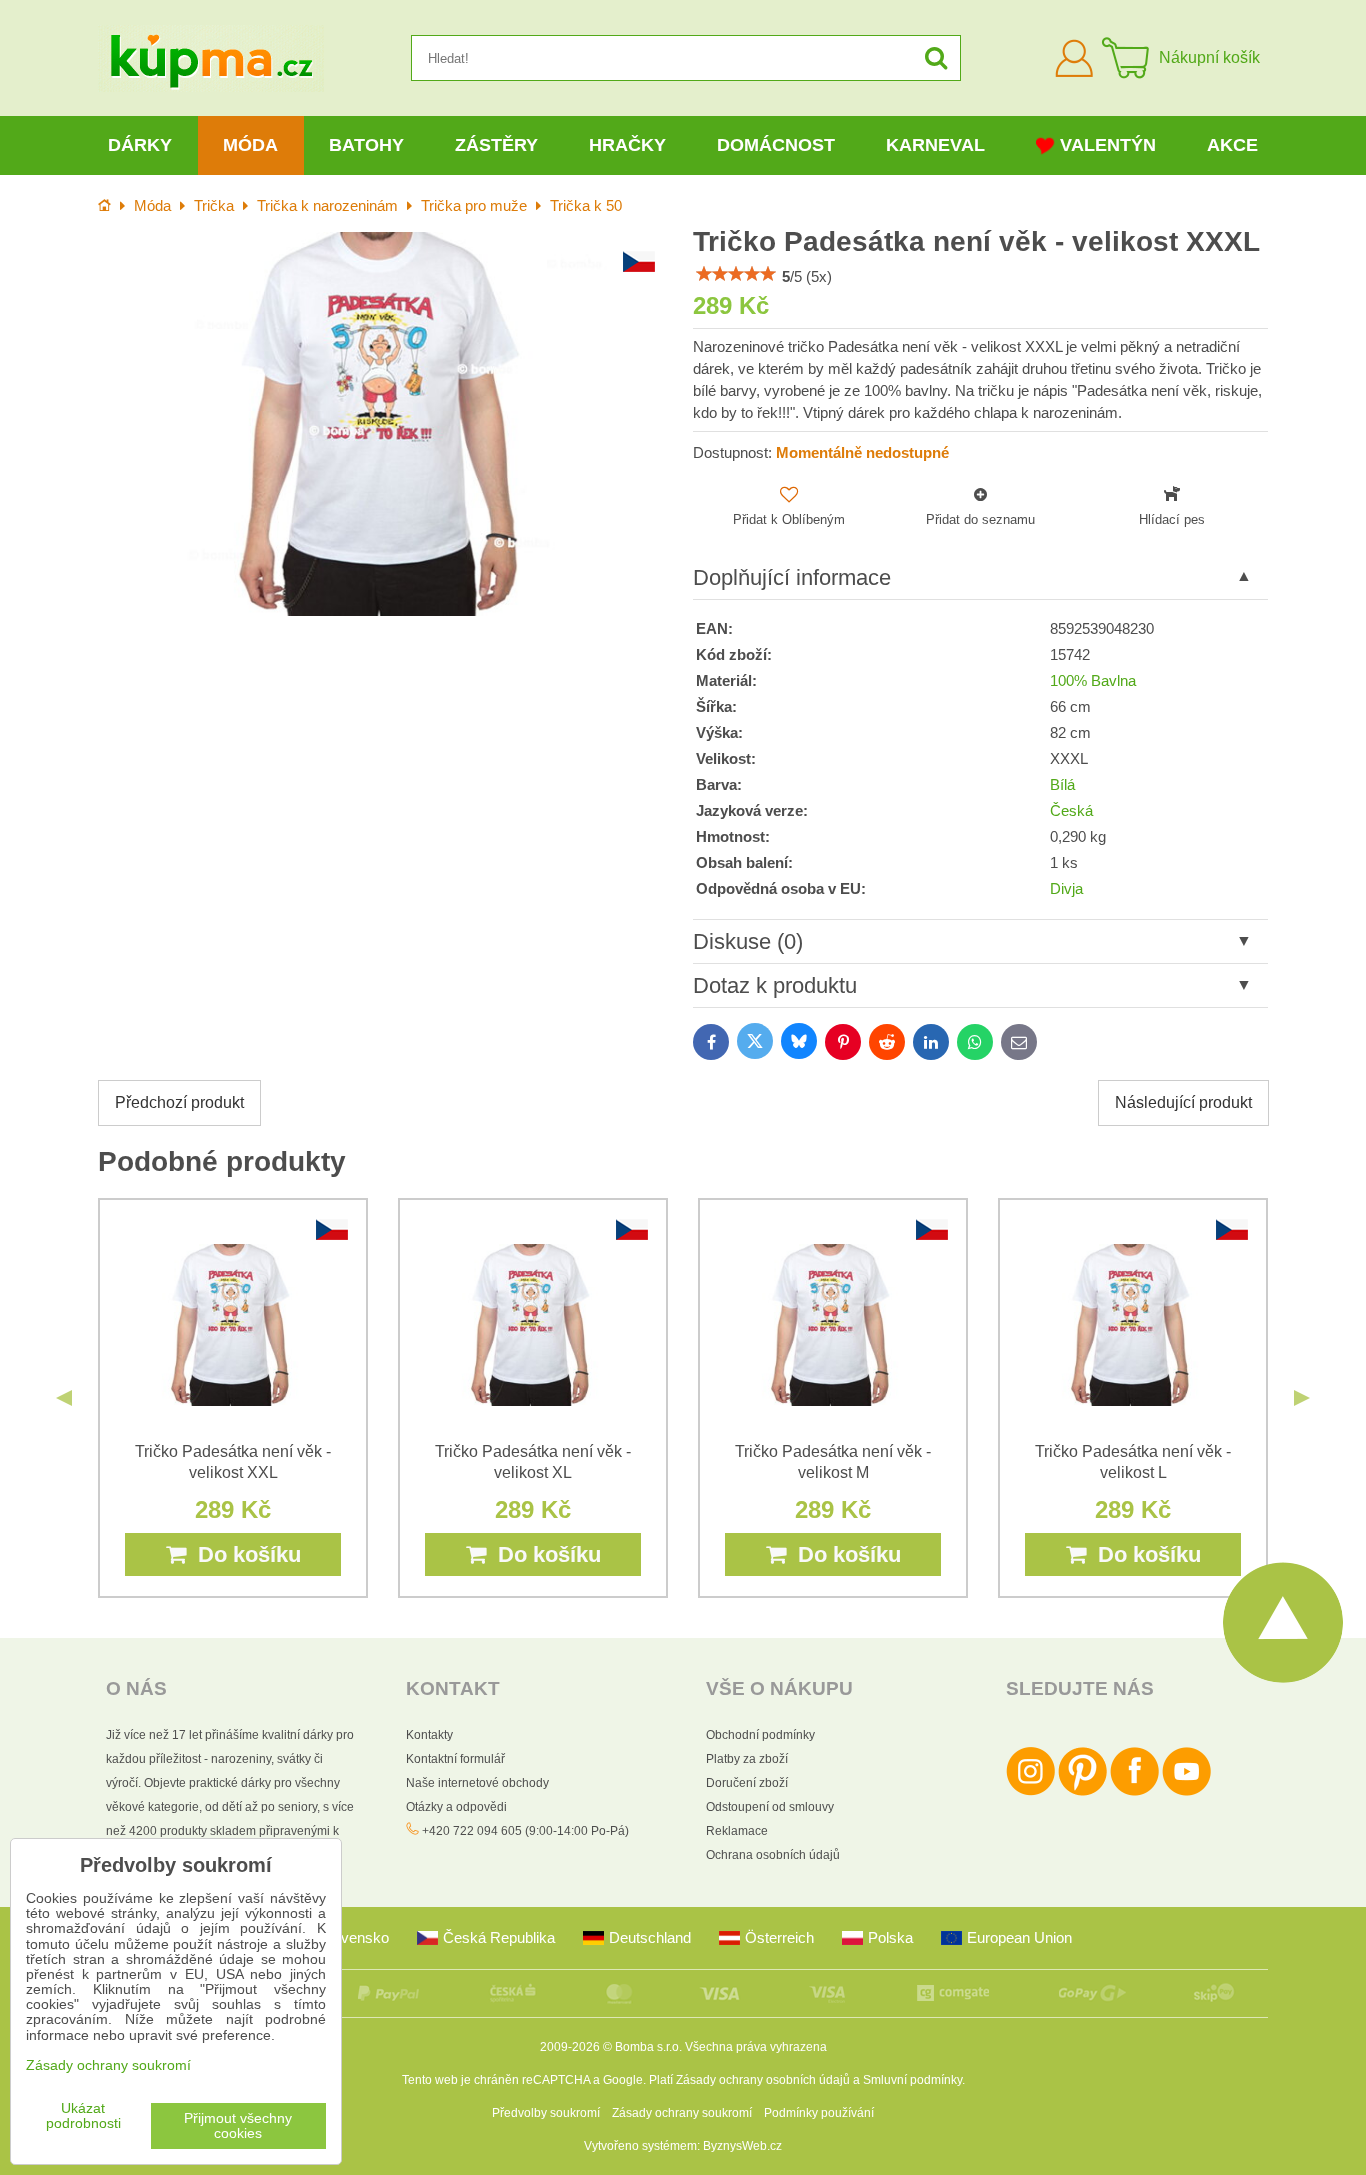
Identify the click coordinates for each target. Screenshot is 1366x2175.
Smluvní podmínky (912, 2080)
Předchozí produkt (179, 1102)
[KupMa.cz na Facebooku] (1134, 1792)
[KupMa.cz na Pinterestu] (1082, 1792)
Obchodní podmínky (760, 1735)
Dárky (140, 145)
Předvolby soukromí (546, 2113)
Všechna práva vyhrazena (756, 2047)
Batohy (366, 145)
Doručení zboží (747, 1783)
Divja (1066, 889)
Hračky (627, 145)
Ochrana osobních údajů (773, 1855)
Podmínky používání (819, 2113)
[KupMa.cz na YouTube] (1186, 1792)
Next (1302, 1398)
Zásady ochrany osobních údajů (763, 2080)
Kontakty (429, 1735)
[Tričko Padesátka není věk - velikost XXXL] (385, 423)
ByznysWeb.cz (742, 2146)
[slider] (736, 274)
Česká (1071, 811)
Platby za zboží (747, 1759)
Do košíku (243, 1554)
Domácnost (776, 145)
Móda (250, 145)
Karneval (935, 145)
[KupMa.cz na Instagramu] (1030, 1792)
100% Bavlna (1093, 681)
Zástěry (496, 145)
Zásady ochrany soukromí (682, 2113)
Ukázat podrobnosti (83, 2116)
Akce (1232, 145)
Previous (64, 1398)
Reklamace (737, 1831)
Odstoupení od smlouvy (770, 1807)
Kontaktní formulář (455, 1759)
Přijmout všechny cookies (238, 2126)
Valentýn (1108, 145)
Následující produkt (1183, 1102)
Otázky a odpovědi (456, 1807)
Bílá (1062, 785)
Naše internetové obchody (477, 1783)
